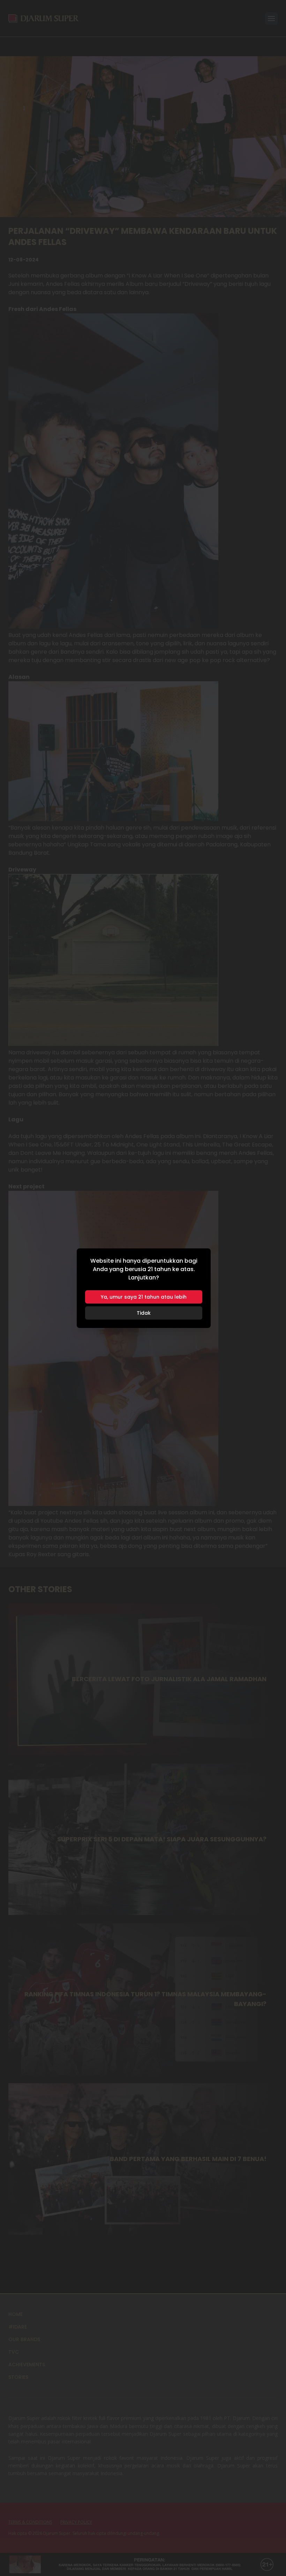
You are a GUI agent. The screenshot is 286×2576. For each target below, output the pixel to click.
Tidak (144, 1313)
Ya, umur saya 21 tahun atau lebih (144, 1297)
